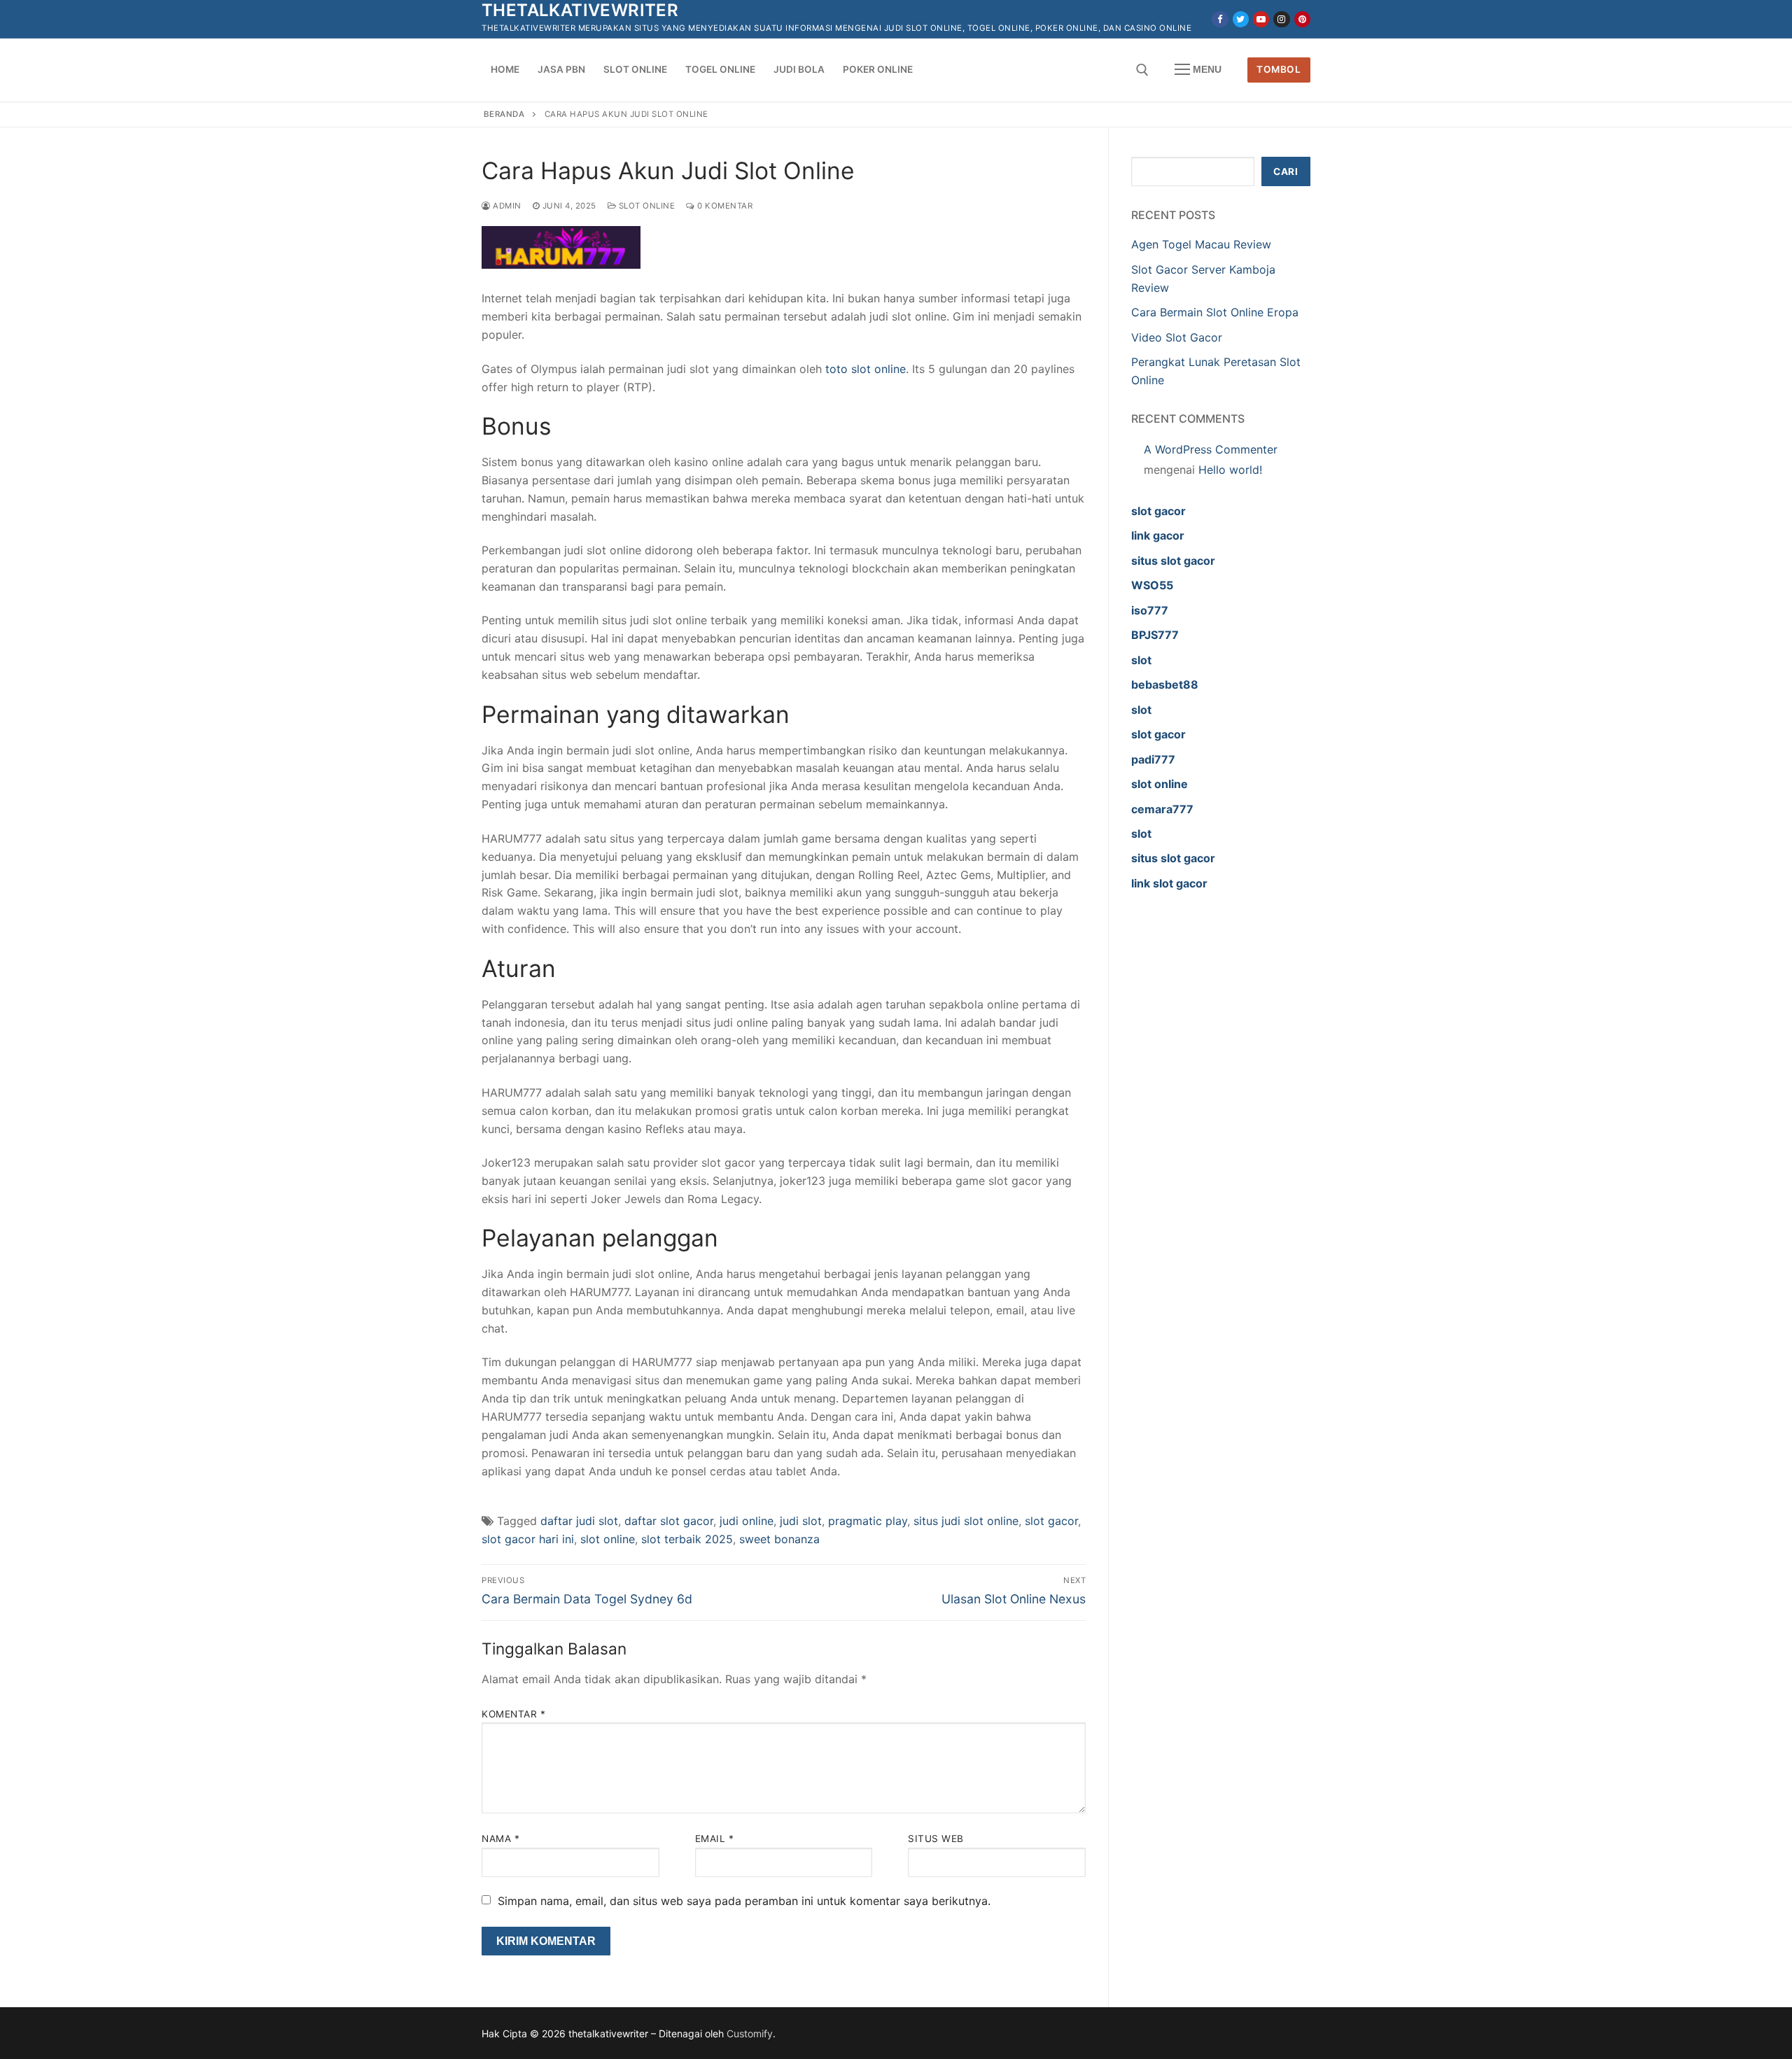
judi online (747, 1521)
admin (506, 206)
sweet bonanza (779, 1539)
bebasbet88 (1165, 684)
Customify (750, 2033)
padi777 (1153, 759)
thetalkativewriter (580, 10)
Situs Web (936, 1839)
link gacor (1158, 535)
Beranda (504, 114)
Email (715, 1839)
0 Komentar (724, 206)
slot (1141, 660)
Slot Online (645, 206)
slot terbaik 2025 (687, 1539)
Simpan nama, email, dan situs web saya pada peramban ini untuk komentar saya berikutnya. (744, 1901)
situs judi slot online (966, 1521)
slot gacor (1051, 1521)
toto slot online (866, 369)
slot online (608, 1539)
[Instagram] (1281, 19)
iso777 (1150, 610)
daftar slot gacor (669, 1521)
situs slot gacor (1173, 561)
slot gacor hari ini (528, 1539)
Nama (500, 1839)
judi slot (801, 1521)
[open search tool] (1142, 70)
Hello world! (1230, 470)
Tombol (1279, 69)
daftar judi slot (579, 1521)
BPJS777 (1155, 635)
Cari (1286, 171)
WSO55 (1152, 585)
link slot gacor (1169, 883)
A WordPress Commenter (1211, 449)
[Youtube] (1261, 19)
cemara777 (1162, 809)
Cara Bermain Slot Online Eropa (1215, 312)
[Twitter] (1241, 19)
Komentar (513, 1714)
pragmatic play (868, 1521)
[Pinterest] (1302, 19)
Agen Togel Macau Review (1201, 244)
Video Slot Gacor (1177, 337)
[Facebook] (1220, 19)
